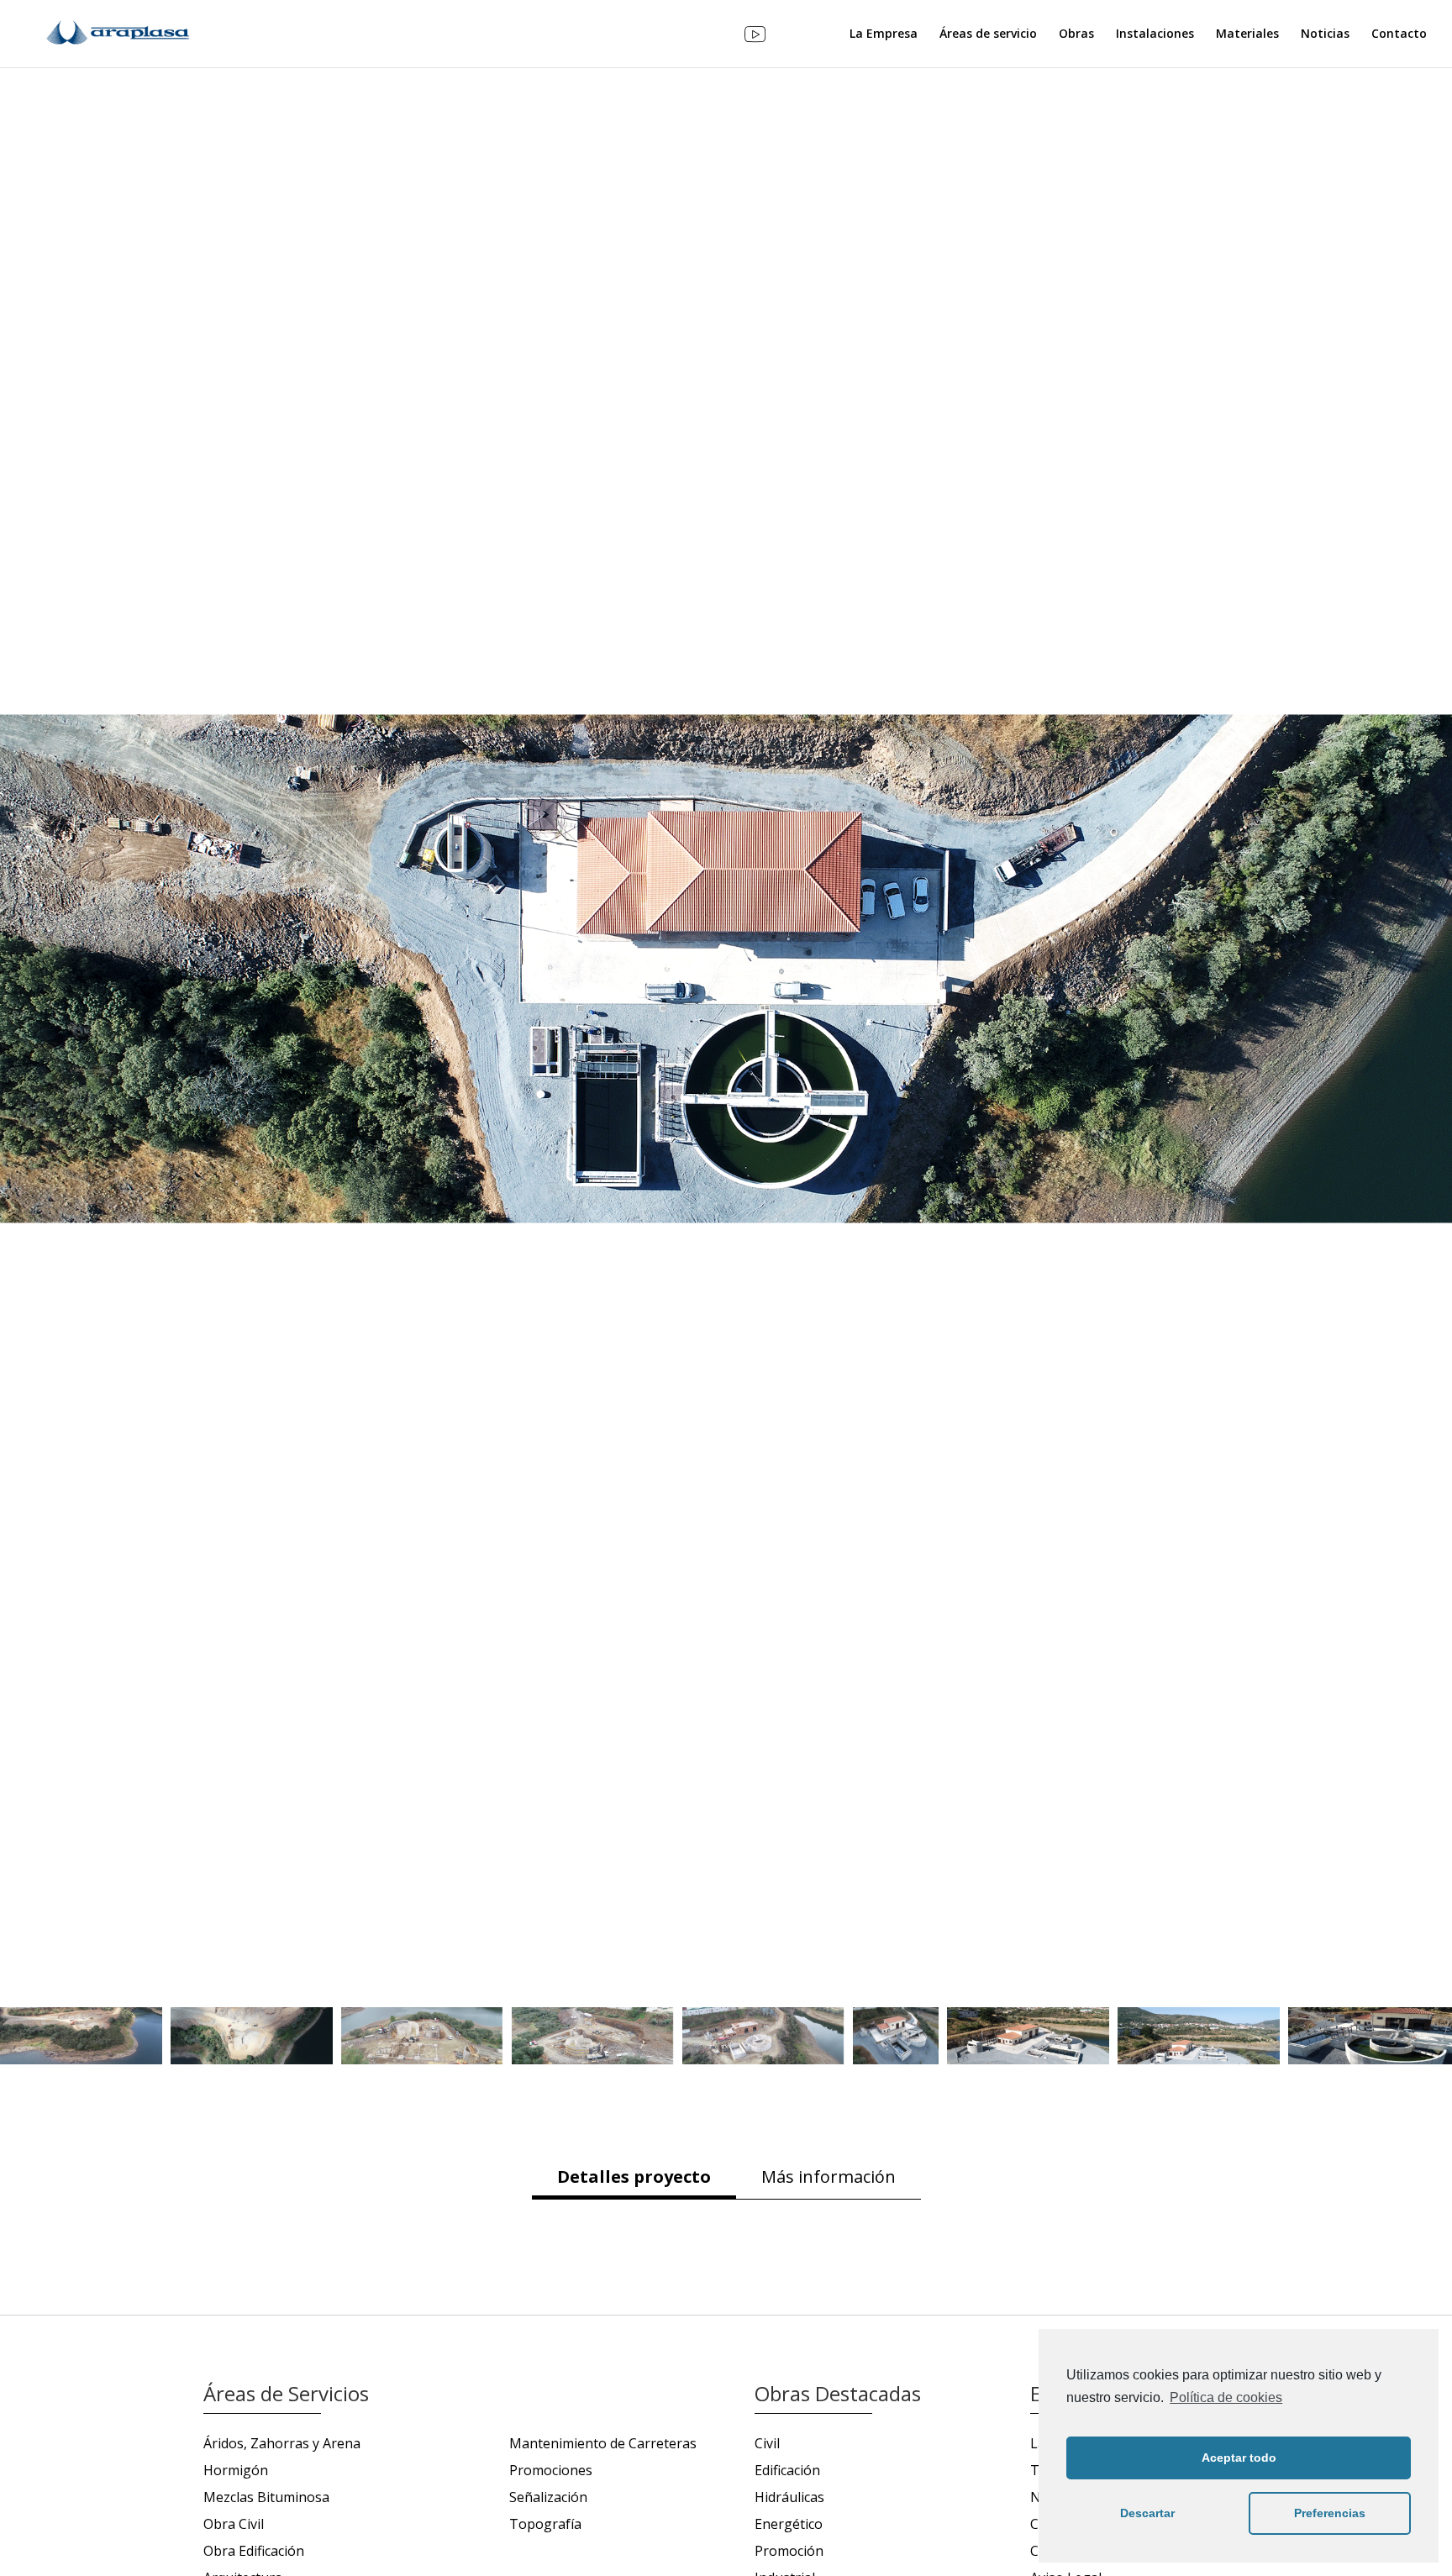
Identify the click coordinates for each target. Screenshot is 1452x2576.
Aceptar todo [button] (1239, 2458)
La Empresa (884, 34)
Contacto (1399, 34)
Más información (829, 2176)
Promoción (789, 2551)
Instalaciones (1155, 34)
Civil (767, 2443)
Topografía (545, 2524)
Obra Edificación (254, 2551)
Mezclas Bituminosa (266, 2497)
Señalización (548, 2497)
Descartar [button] (1147, 2513)
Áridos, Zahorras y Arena (282, 2443)
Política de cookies (1226, 2397)
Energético (789, 2524)
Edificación (787, 2470)
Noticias (1325, 34)
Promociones (551, 2470)
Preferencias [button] (1330, 2513)
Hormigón (236, 2470)
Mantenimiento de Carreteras (603, 2443)
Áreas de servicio (988, 34)
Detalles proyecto (634, 2176)
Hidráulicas (1350, 1840)
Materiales (1247, 34)
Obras (1076, 34)
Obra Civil (234, 2524)
